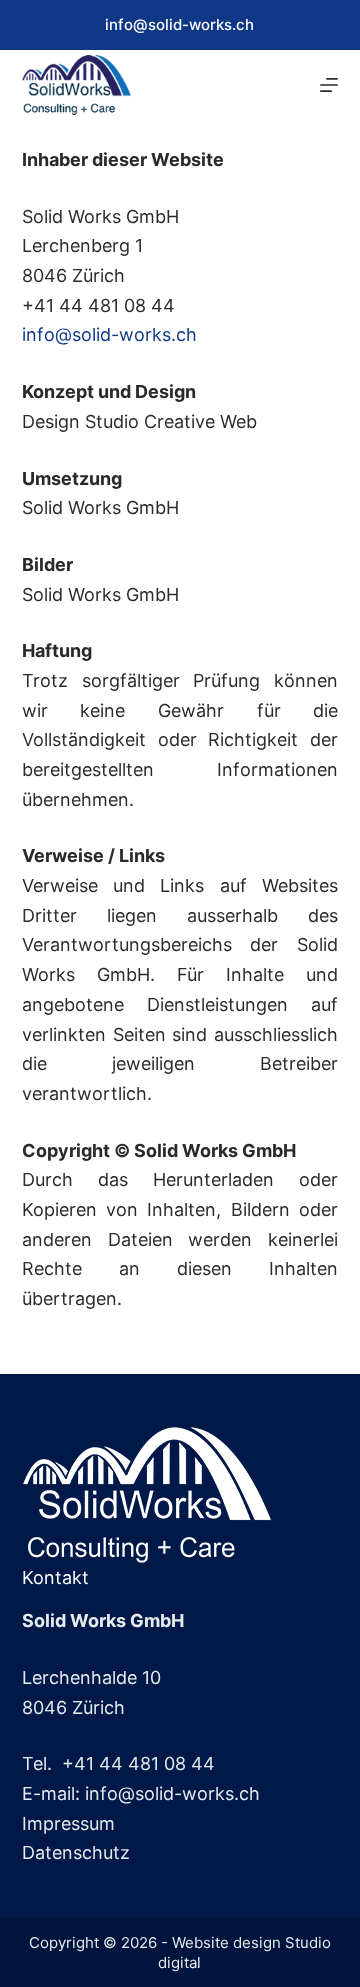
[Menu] (329, 85)
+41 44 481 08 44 (138, 1763)
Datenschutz (76, 1852)
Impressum (68, 1823)
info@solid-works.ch (179, 24)
